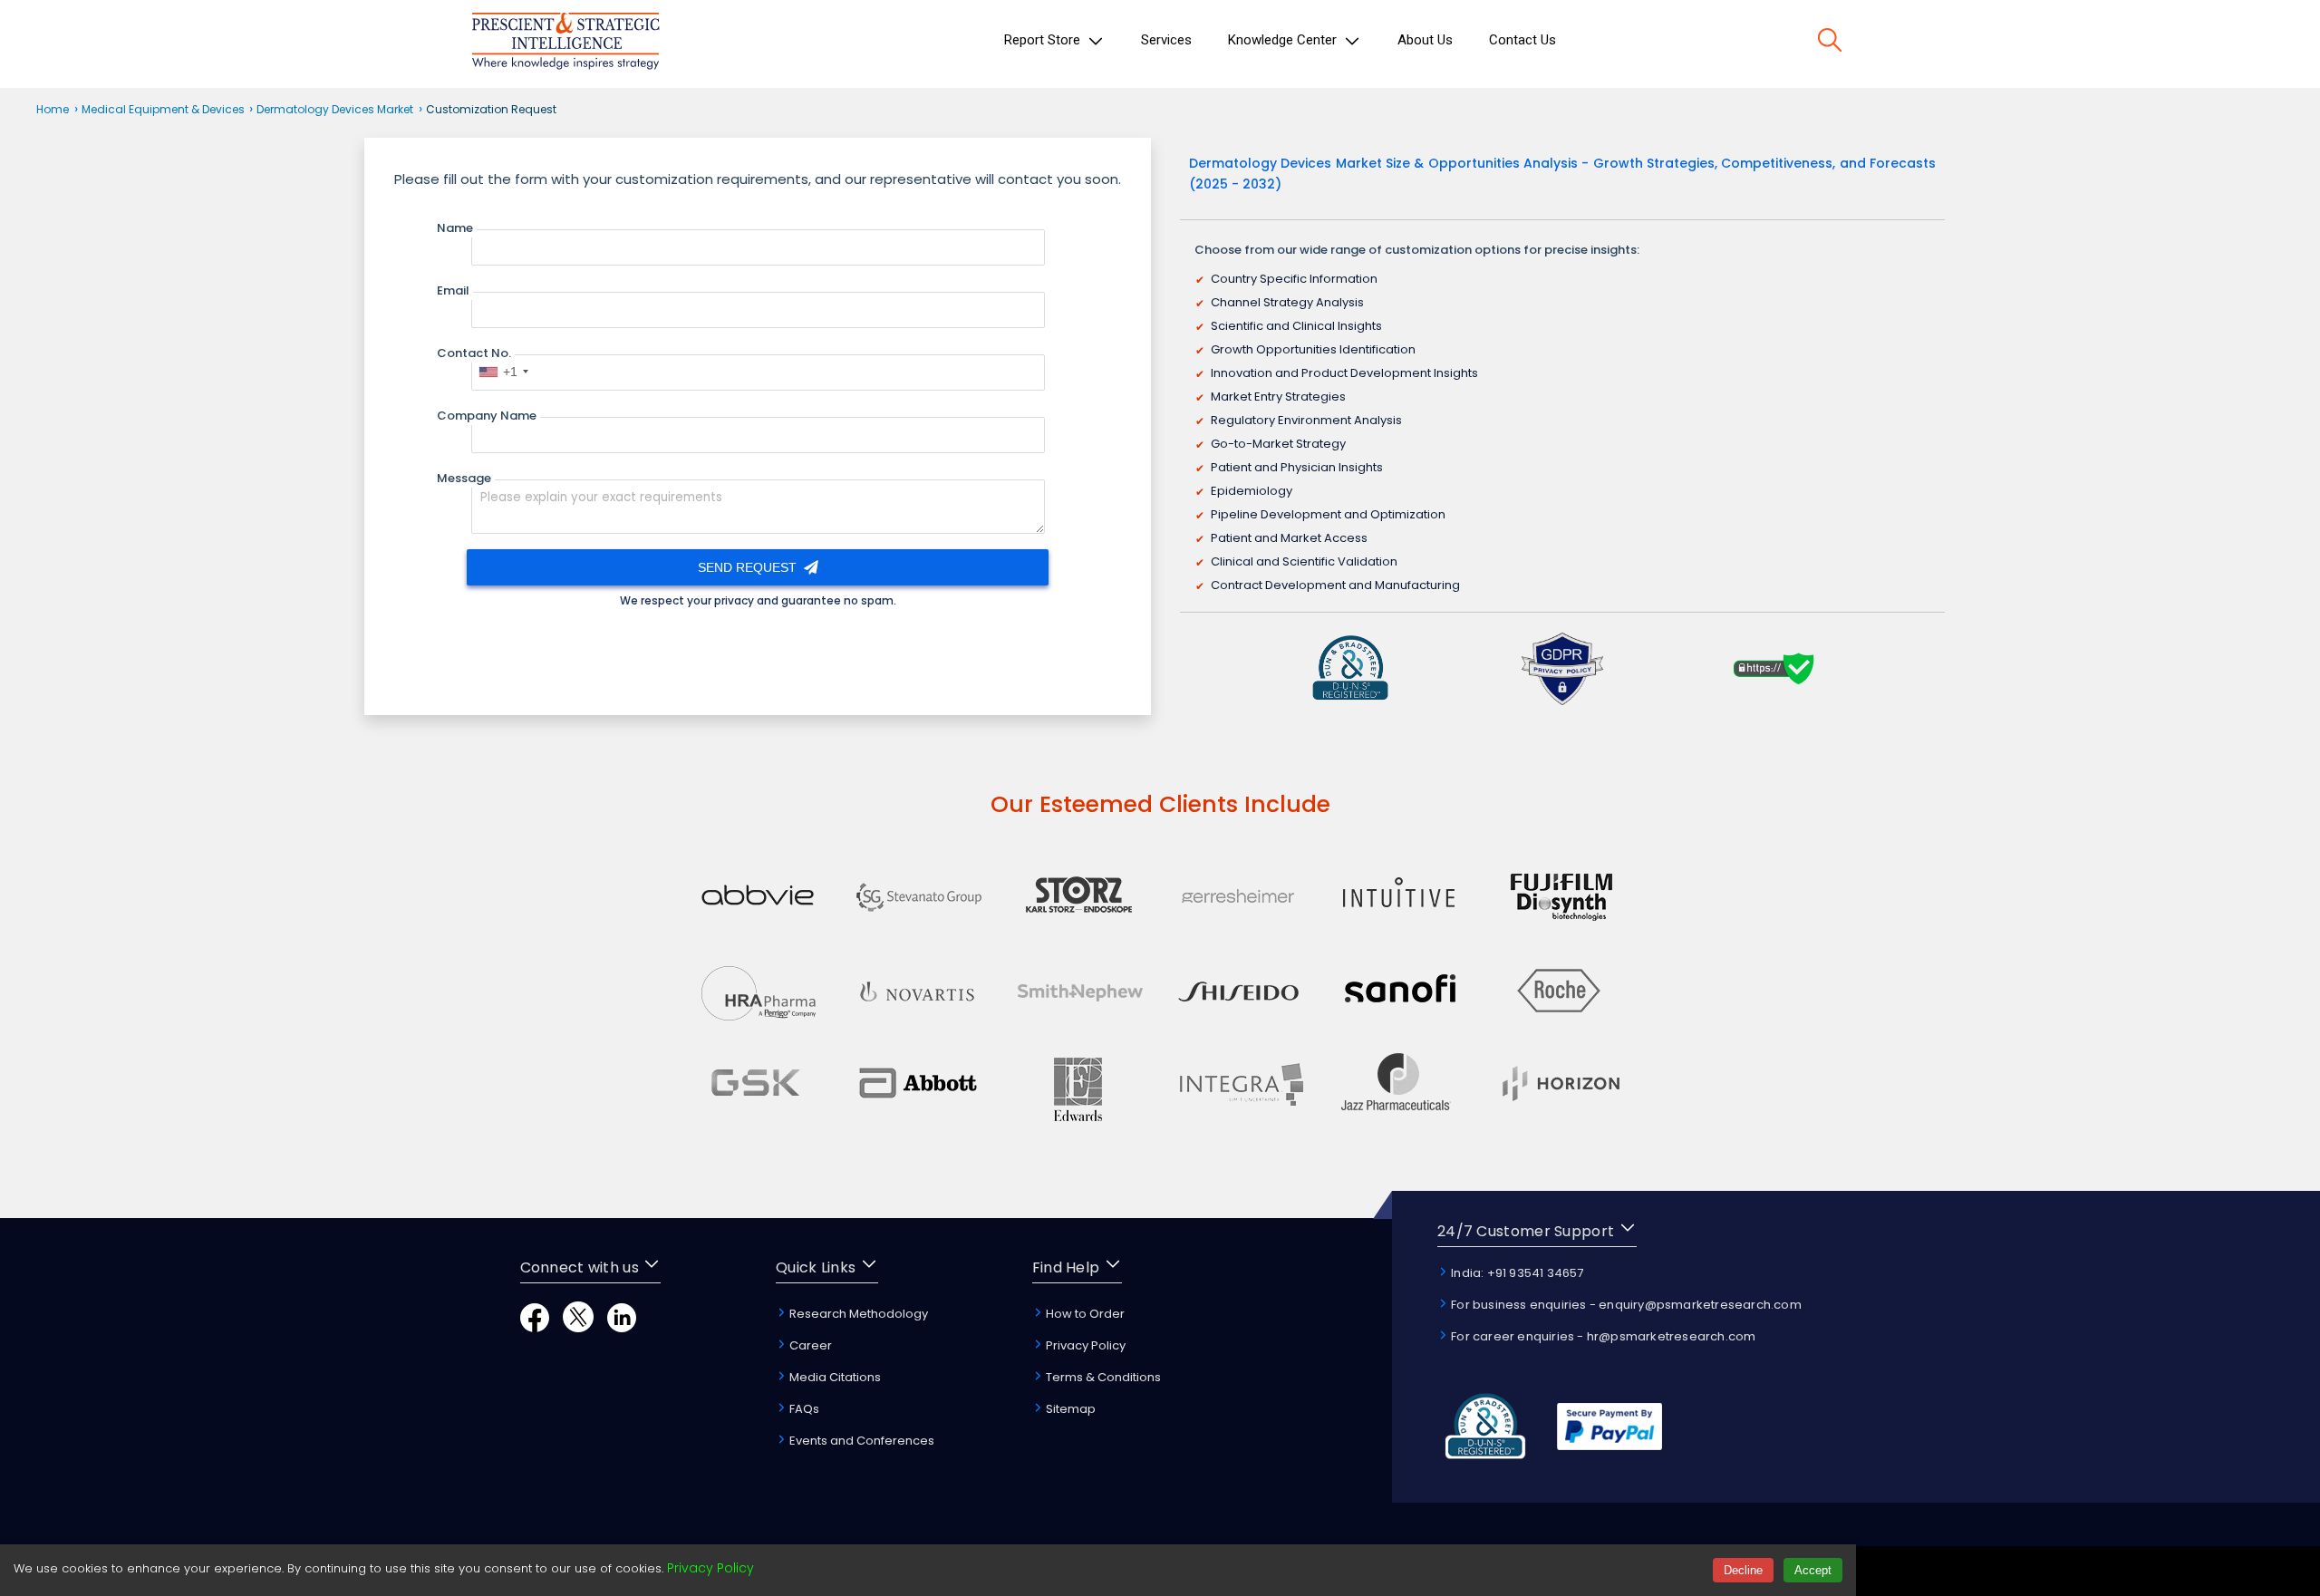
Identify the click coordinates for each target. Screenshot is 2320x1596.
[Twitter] (578, 1327)
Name (455, 228)
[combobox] (503, 372)
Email (453, 290)
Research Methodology (857, 1314)
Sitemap (1069, 1409)
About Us (1425, 40)
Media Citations (834, 1377)
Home (53, 109)
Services (1166, 40)
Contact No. (474, 353)
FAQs (803, 1409)
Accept (1813, 1570)
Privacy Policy (1084, 1345)
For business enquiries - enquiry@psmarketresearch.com (1625, 1305)
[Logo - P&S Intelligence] (565, 44)
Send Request (749, 567)
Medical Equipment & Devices (164, 109)
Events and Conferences (860, 1441)
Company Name (487, 416)
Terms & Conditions (1102, 1377)
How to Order (1084, 1314)
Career (809, 1345)
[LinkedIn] (622, 1327)
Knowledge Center (1284, 40)
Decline (1743, 1570)
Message (464, 478)
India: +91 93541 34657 (1516, 1273)
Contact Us (1522, 40)
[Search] (1830, 43)
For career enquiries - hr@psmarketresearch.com (1602, 1336)
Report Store (1044, 40)
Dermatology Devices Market (335, 109)
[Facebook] (535, 1327)
